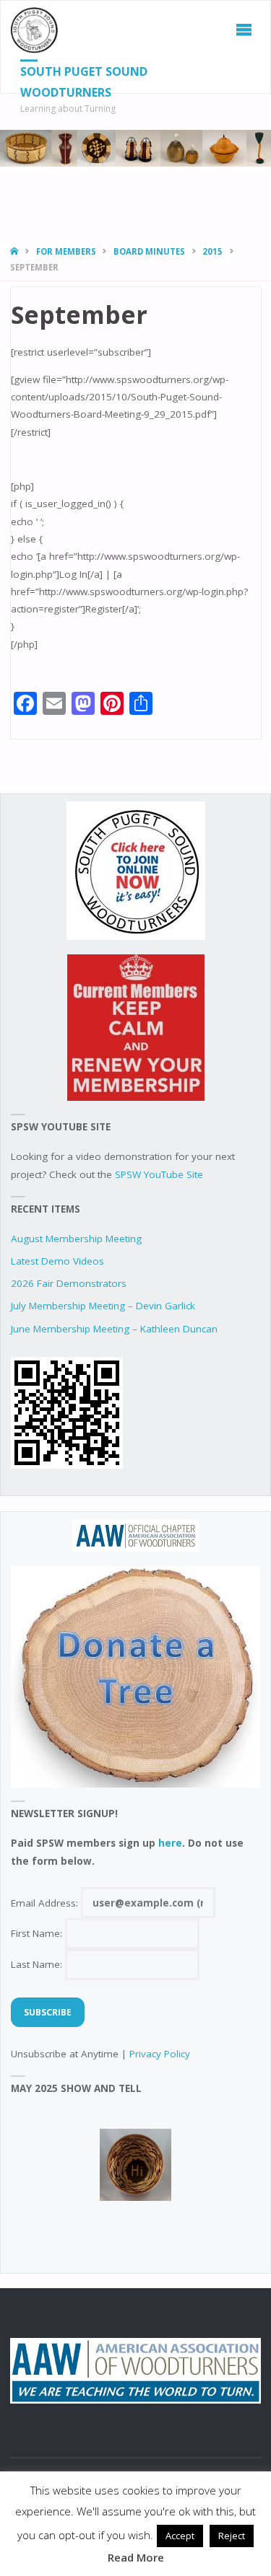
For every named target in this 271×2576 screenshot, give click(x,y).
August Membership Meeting (76, 1239)
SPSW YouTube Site (159, 1174)
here (170, 1843)
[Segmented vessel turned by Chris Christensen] (136, 2165)
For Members (66, 251)
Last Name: (38, 1964)
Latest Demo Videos (57, 1261)
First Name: (38, 1933)
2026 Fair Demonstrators (69, 1283)
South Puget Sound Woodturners (84, 82)
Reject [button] (232, 2536)
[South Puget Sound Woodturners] (35, 30)
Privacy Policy (160, 2054)
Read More (136, 2557)
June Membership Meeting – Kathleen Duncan (114, 1329)
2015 (212, 251)
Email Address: (46, 1903)
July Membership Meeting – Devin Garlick (103, 1306)
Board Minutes (149, 251)
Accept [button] (180, 2536)
